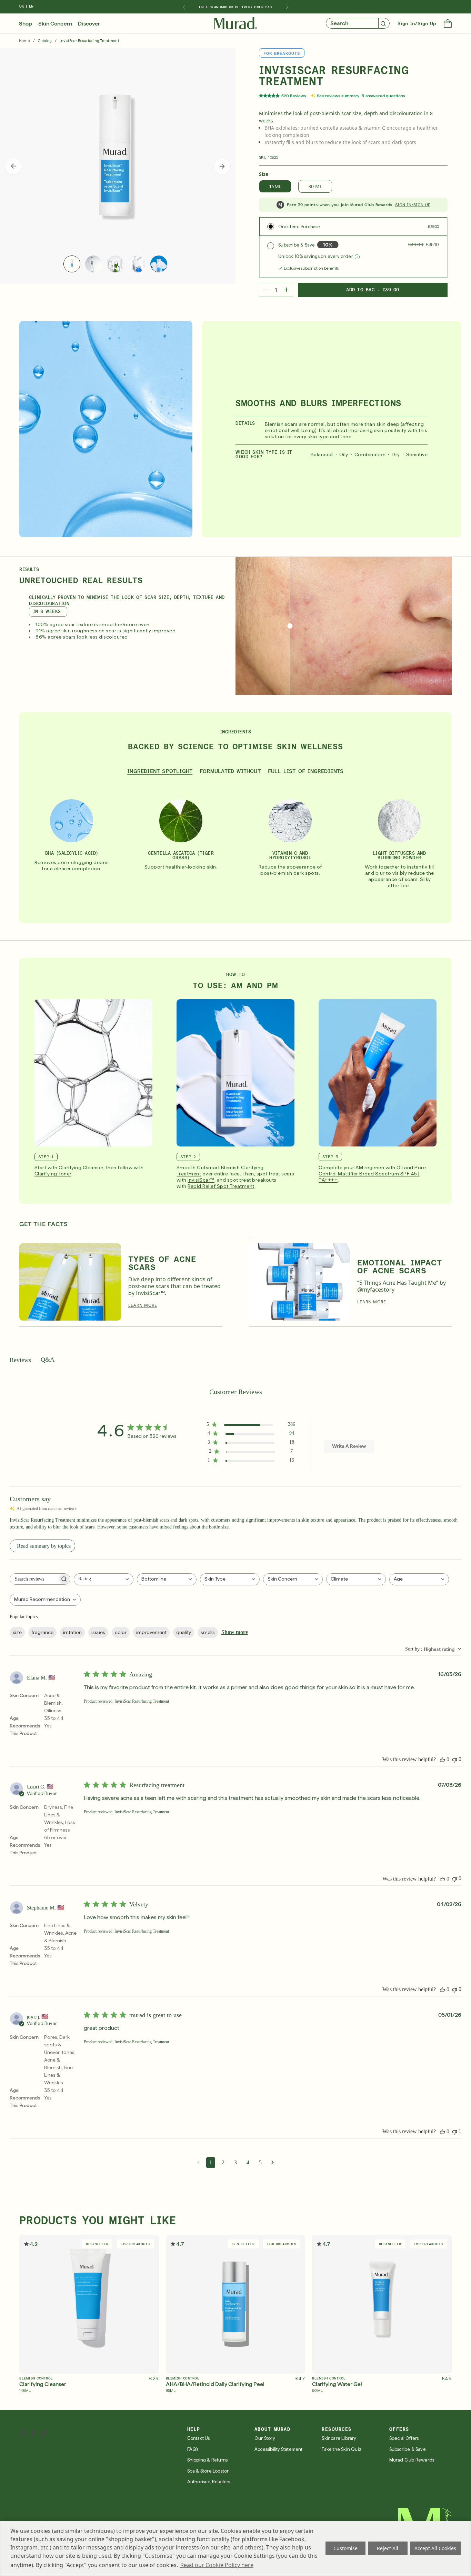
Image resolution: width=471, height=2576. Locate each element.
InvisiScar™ (201, 1180)
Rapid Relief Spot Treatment (221, 1186)
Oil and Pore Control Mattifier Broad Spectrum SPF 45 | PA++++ (372, 1174)
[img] (236, 23)
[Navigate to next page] (273, 2162)
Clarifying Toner (53, 1174)
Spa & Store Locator (208, 2471)
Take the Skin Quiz (342, 2449)
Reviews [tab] (20, 1360)
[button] (448, 24)
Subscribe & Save (408, 2449)
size (17, 1632)
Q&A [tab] (48, 1360)
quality (184, 1632)
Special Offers (404, 2438)
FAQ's (193, 2449)
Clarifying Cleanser (81, 1167)
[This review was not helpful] (454, 1759)
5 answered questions (383, 96)
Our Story (265, 2438)
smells (208, 1632)
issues (98, 1632)
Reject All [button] (388, 2548)
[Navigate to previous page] (198, 2162)
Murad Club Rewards (412, 2460)
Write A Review (349, 1446)
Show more (235, 1632)
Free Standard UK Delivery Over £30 (235, 7)
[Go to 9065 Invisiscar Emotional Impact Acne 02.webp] (299, 1282)
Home (24, 41)
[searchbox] (34, 1579)
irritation (72, 1632)
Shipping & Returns (208, 2460)
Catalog (45, 41)
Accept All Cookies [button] (435, 2548)
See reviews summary (338, 96)
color (121, 1632)
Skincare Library (339, 2438)
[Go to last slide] (184, 7)
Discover (89, 24)
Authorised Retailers (209, 2482)
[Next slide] (287, 7)
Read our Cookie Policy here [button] (217, 2565)
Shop (26, 24)
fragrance (42, 1632)
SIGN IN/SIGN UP (413, 205)
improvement (151, 1632)
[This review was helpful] (442, 1760)
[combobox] (104, 1579)
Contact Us (199, 2438)
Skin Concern (55, 24)
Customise (345, 2548)
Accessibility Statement (279, 2449)
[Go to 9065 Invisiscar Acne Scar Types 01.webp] (70, 1282)
